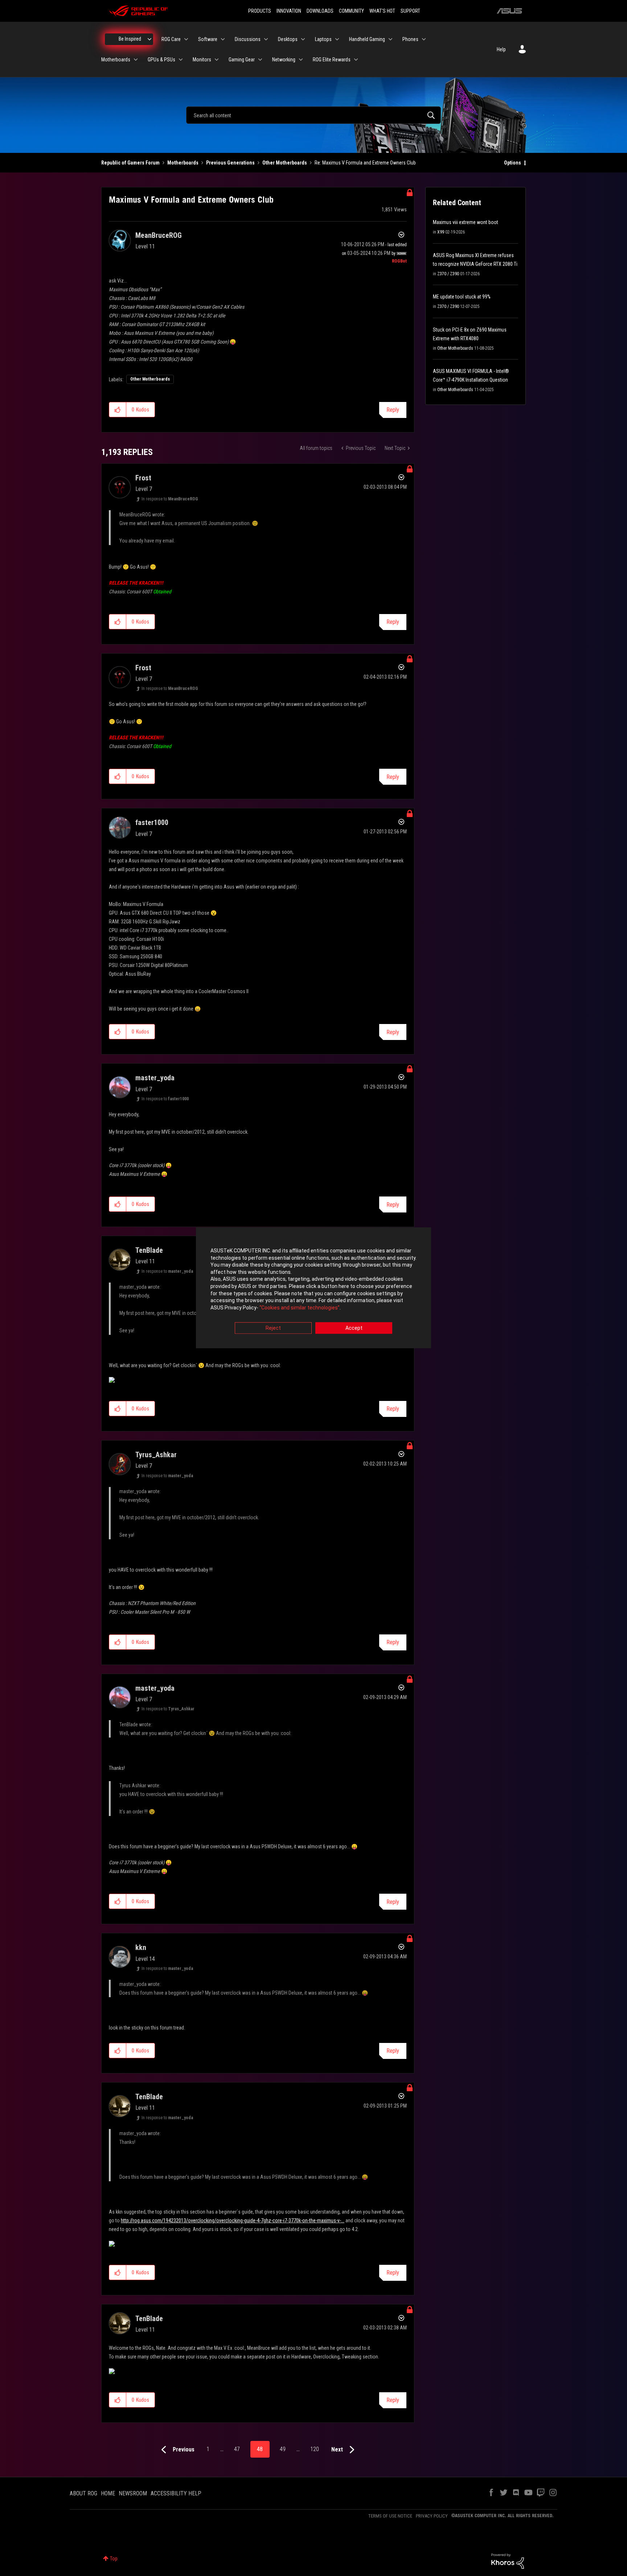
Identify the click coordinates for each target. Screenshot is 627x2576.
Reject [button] (273, 1328)
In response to (170, 499)
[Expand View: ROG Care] (186, 39)
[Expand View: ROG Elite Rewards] (356, 60)
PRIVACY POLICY (432, 2516)
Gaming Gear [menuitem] (242, 60)
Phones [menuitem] (410, 39)
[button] (118, 410)
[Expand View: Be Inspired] (149, 39)
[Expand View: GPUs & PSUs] (181, 60)
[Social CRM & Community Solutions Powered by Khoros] (508, 2561)
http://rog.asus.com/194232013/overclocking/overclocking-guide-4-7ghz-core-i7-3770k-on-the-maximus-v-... (233, 2221)
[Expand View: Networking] (301, 60)
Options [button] (513, 163)
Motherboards (183, 163)
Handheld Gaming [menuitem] (367, 39)
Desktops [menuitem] (288, 39)
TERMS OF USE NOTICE (390, 2516)
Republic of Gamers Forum (130, 163)
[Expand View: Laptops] (337, 39)
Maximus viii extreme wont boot (466, 222)
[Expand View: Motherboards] (136, 60)
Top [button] (114, 2559)
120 (315, 2449)
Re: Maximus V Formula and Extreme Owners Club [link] (365, 163)
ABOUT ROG (83, 2493)
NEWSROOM (133, 2493)
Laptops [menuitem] (323, 39)
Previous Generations (230, 163)
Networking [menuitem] (284, 60)
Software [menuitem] (208, 39)
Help (501, 49)
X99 (441, 232)
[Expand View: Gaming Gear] (260, 60)
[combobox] (313, 115)
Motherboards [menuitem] (116, 60)
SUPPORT (410, 11)
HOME (108, 2493)
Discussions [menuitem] (248, 39)
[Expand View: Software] (223, 39)
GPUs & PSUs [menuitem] (161, 60)
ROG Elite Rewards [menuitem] (332, 60)
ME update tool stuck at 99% (462, 297)
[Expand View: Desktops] (303, 39)
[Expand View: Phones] (424, 39)
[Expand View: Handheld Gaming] (390, 39)
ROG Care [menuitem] (171, 39)
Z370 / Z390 (448, 274)
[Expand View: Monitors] (217, 60)
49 (283, 2449)
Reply (393, 410)
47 (237, 2449)
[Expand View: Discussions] (266, 39)
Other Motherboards (285, 163)
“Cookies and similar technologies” (300, 1308)
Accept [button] (354, 1328)
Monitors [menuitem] (202, 60)
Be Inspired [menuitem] (130, 39)
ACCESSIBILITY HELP (176, 2493)
